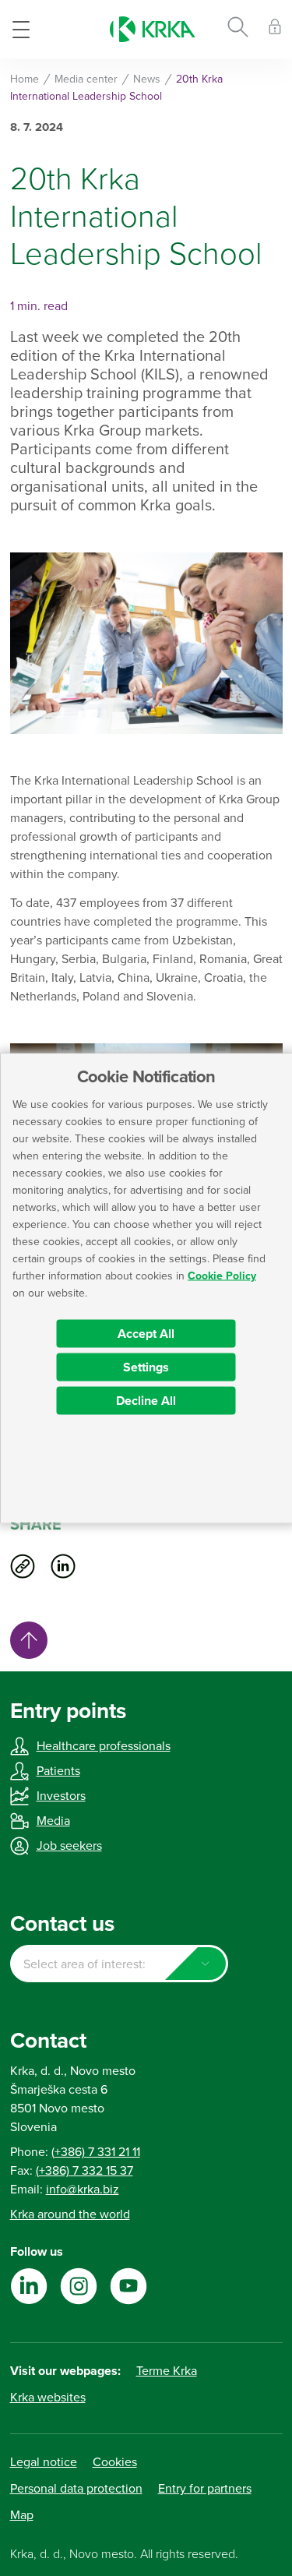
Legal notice (44, 2462)
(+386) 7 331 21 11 (96, 2152)
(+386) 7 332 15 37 (84, 2171)
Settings (146, 1367)
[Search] (238, 30)
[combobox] (119, 1964)
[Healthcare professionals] (275, 29)
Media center (86, 79)
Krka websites (48, 2398)
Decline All (146, 1401)
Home (25, 79)
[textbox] (119, 1964)
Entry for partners (205, 2489)
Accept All (146, 1334)
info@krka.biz (83, 2190)
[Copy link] (23, 1566)
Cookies (115, 2462)
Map (22, 2515)
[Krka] (153, 29)
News (147, 79)
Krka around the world (70, 2214)
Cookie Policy (222, 1276)
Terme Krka (167, 2371)
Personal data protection (76, 2489)
